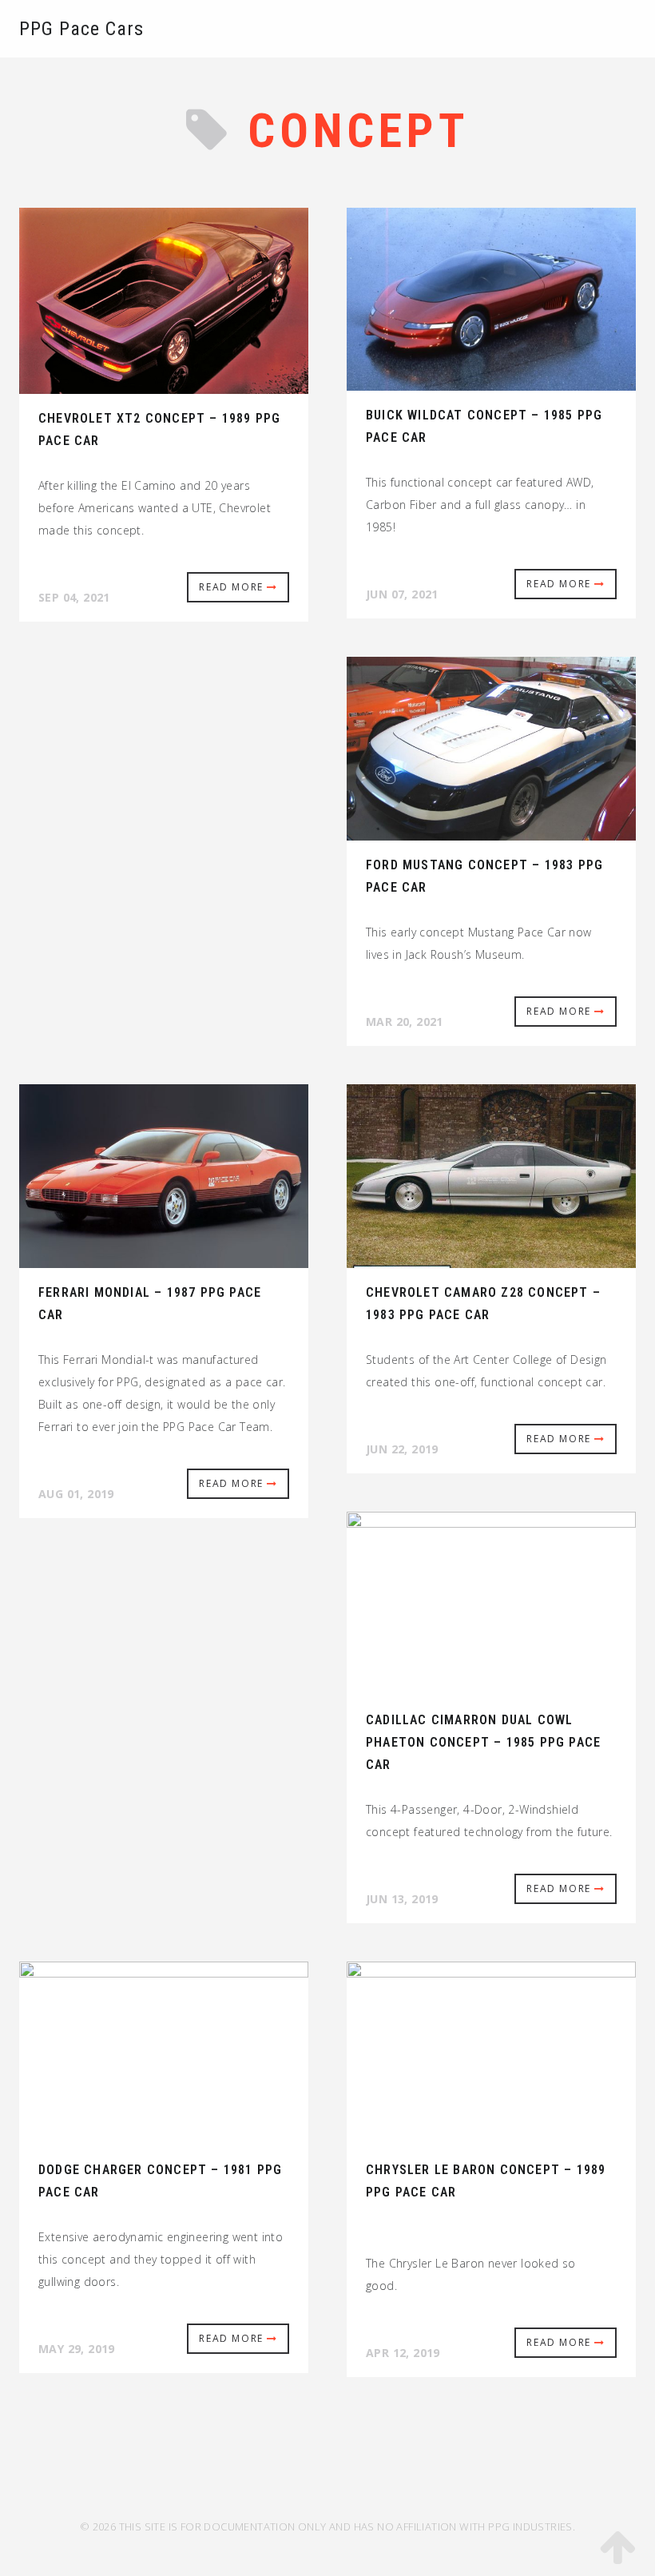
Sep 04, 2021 (74, 597)
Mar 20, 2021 (405, 1022)
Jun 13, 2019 (402, 1899)
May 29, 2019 (77, 2349)
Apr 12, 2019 (403, 2353)
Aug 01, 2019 (76, 1494)
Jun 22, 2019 (402, 1449)
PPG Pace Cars (81, 29)
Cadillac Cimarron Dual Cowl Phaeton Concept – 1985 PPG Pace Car (483, 1742)
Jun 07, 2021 (402, 594)
